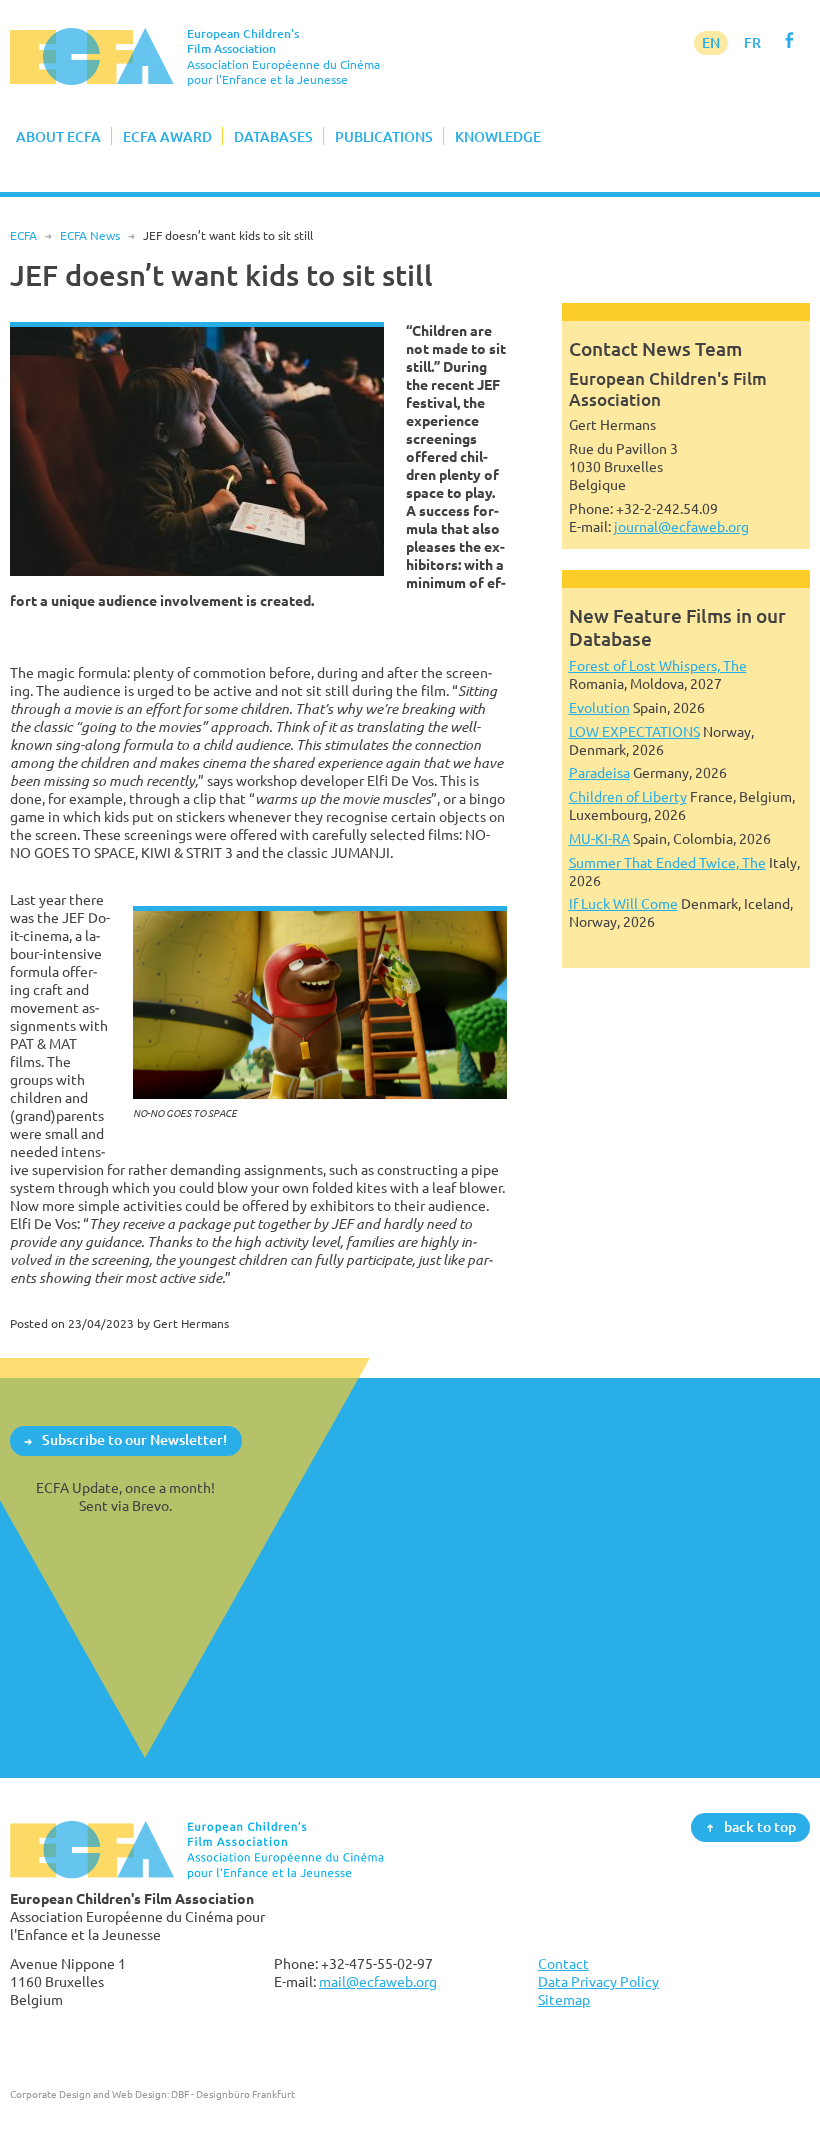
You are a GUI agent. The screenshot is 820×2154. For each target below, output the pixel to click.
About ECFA (58, 136)
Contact (563, 1963)
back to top (760, 1826)
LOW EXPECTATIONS (634, 731)
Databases (273, 136)
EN (711, 42)
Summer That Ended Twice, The (667, 862)
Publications (384, 136)
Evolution (599, 707)
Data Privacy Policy (598, 1981)
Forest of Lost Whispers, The (658, 665)
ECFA (23, 235)
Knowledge (498, 136)
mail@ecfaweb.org (378, 1981)
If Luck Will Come (623, 903)
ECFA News (90, 235)
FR (752, 42)
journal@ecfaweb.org (681, 526)
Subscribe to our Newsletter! (134, 1440)
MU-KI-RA (599, 838)
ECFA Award (167, 136)
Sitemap (564, 1999)
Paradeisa (599, 772)
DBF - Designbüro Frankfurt (233, 2094)
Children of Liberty (628, 796)
